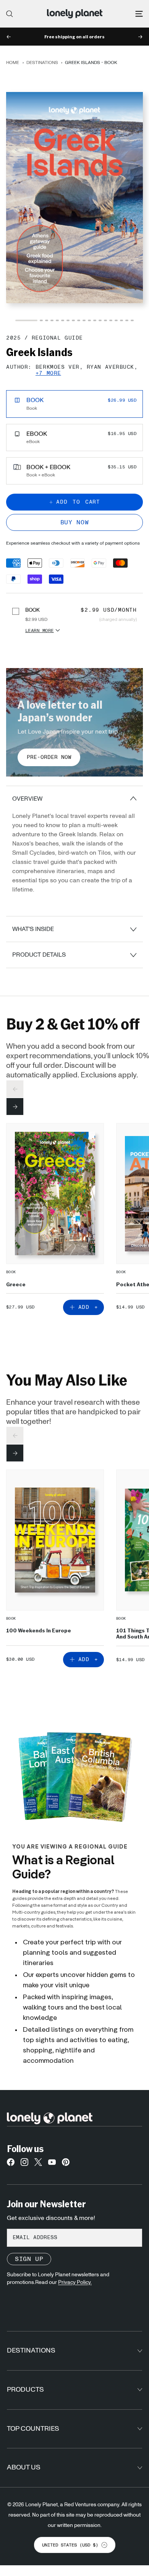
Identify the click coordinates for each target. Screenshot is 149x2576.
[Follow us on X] (38, 2164)
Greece (16, 1284)
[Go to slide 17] (121, 320)
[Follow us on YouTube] (52, 2164)
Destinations (42, 62)
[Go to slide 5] (57, 320)
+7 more (48, 374)
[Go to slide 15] (111, 320)
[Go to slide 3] (47, 320)
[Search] (10, 14)
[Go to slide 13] (100, 320)
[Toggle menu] (139, 14)
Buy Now (74, 522)
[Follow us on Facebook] (11, 2164)
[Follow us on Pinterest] (66, 2164)
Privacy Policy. (75, 2282)
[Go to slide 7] (68, 320)
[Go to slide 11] (89, 320)
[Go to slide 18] (127, 320)
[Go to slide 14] (105, 320)
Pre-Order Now (49, 757)
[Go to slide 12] (95, 320)
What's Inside (33, 929)
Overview (27, 799)
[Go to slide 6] (63, 320)
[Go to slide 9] (79, 320)
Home (13, 62)
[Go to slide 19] (132, 320)
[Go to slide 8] (73, 320)
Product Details (39, 955)
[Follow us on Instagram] (24, 2164)
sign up (29, 2259)
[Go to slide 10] (84, 320)
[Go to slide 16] (116, 320)
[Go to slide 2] (41, 320)
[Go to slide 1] (26, 320)
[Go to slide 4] (52, 320)
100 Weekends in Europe (39, 1630)
